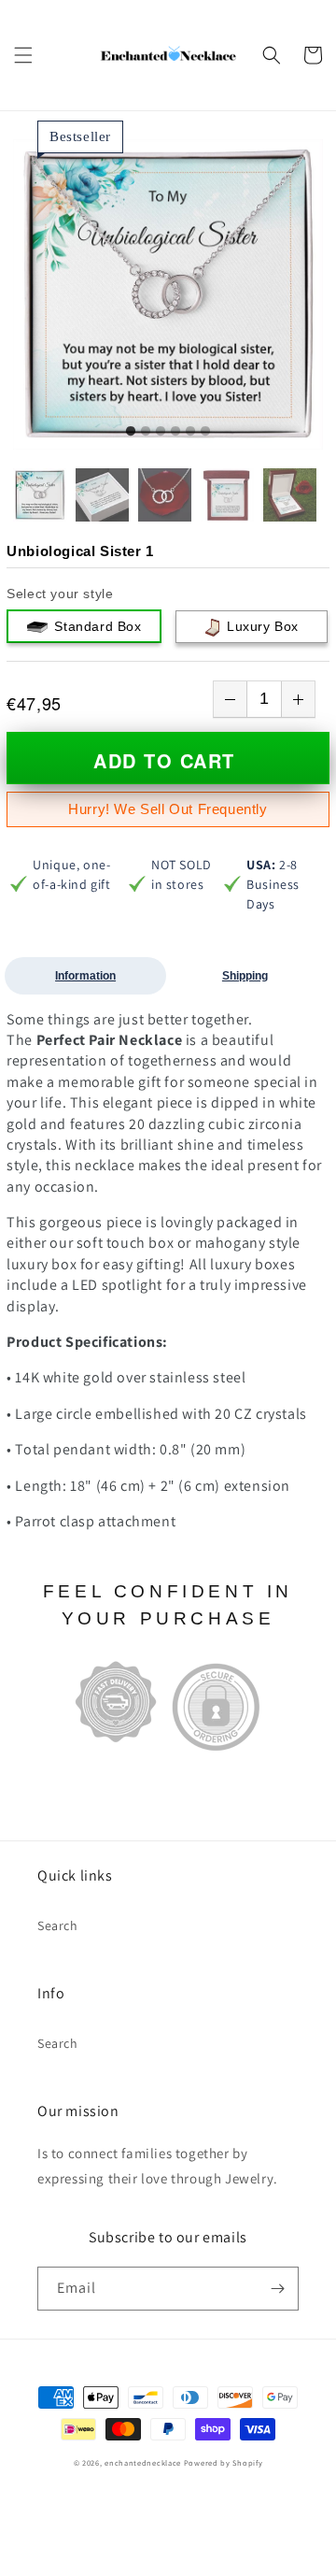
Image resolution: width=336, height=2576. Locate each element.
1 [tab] (131, 432)
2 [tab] (146, 432)
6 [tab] (205, 432)
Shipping (245, 976)
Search (58, 1925)
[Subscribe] (277, 2289)
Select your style (60, 594)
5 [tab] (190, 432)
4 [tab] (175, 432)
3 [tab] (161, 432)
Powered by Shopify (224, 2462)
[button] (23, 55)
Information (85, 976)
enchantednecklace (143, 2462)
